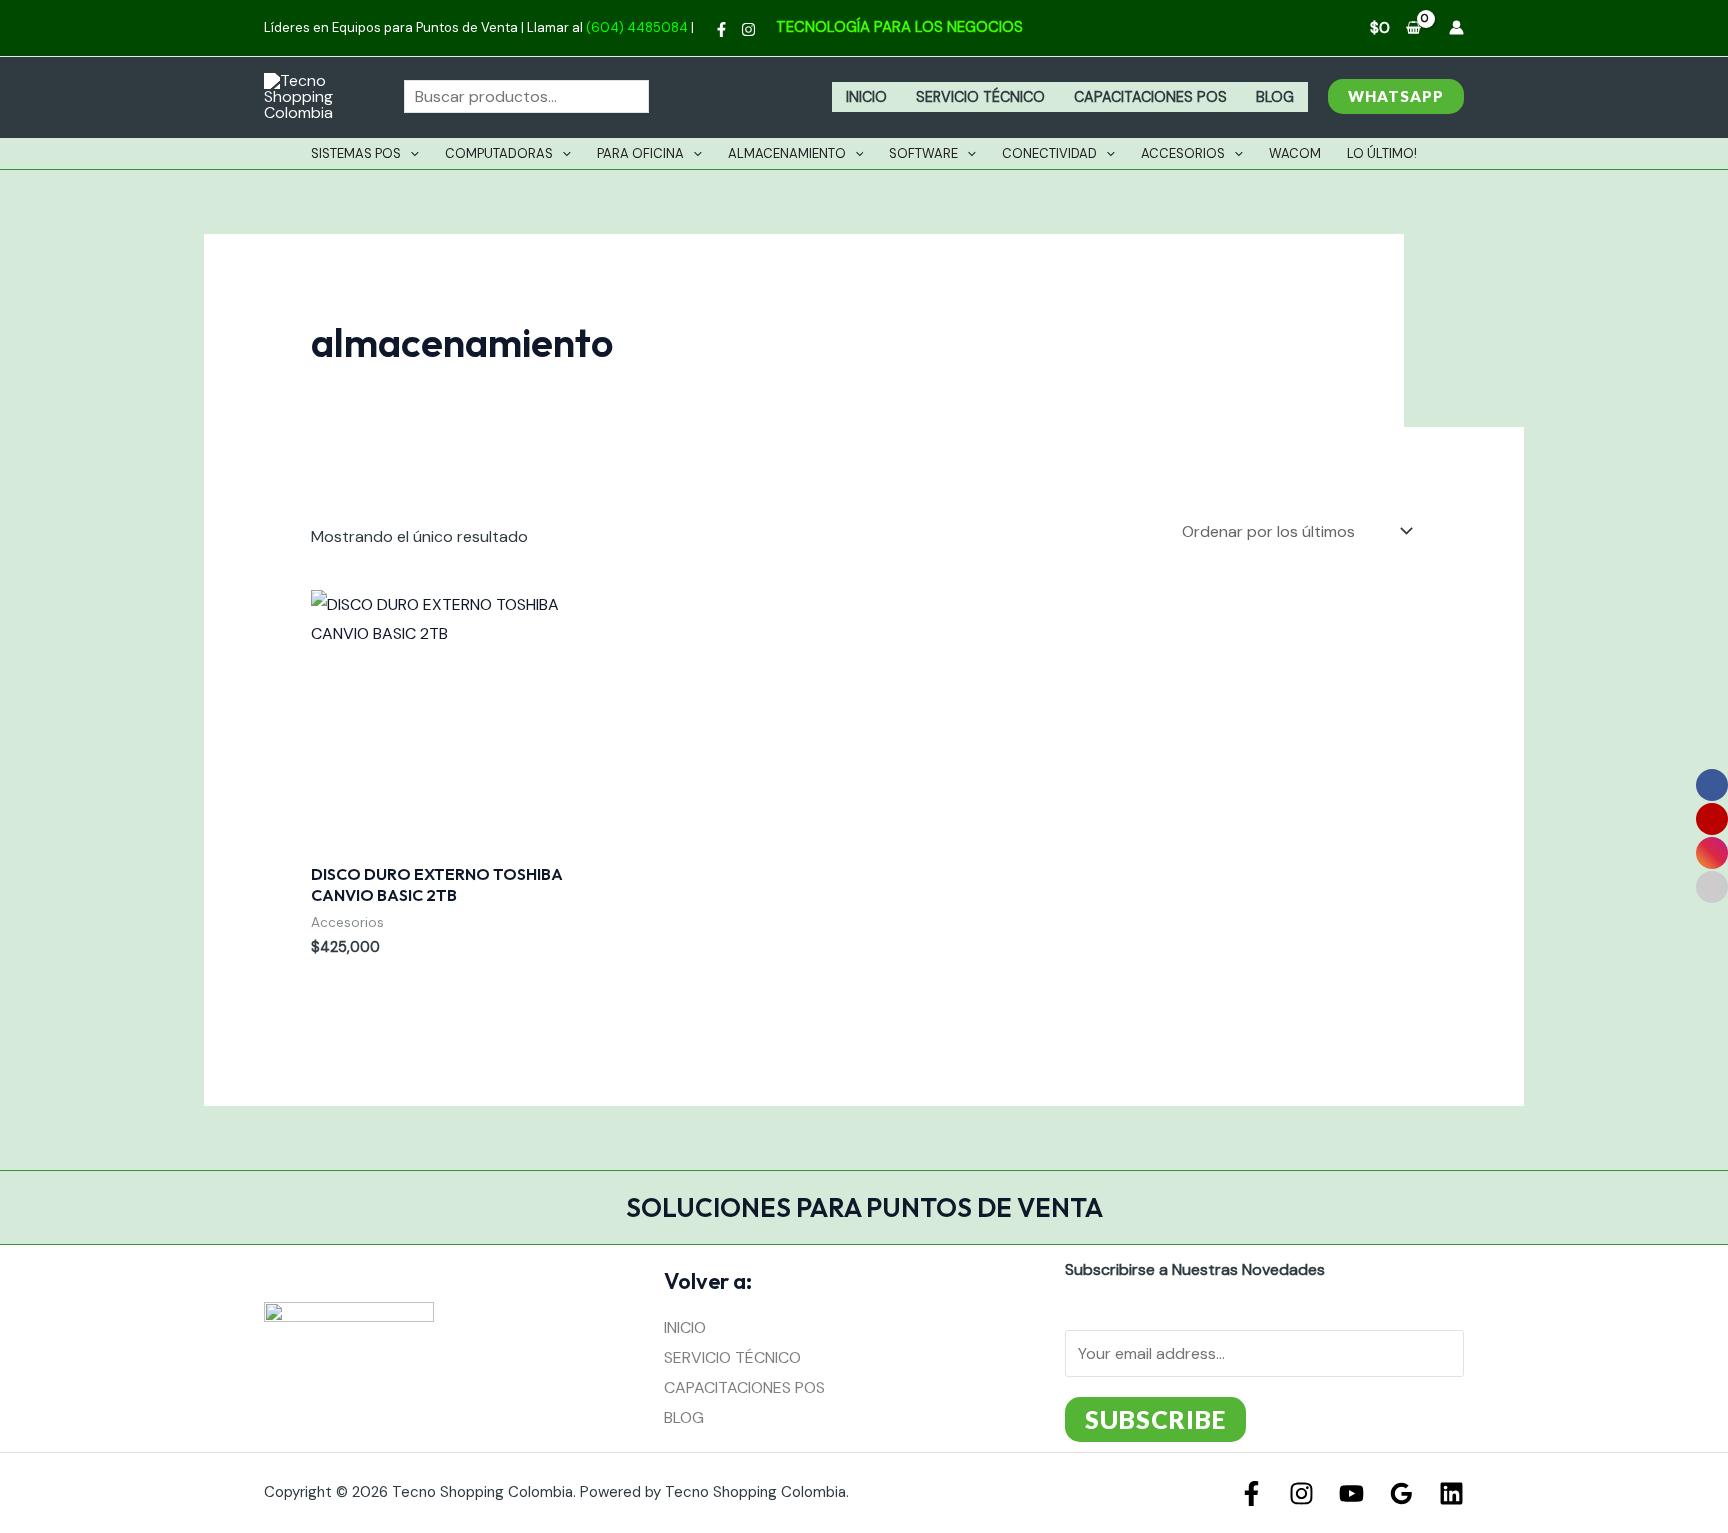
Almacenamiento (787, 153)
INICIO (866, 97)
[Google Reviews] (1401, 1493)
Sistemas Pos (356, 153)
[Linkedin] (1451, 1493)
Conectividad (1049, 153)
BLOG (1275, 97)
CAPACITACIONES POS (1150, 97)
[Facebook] (721, 29)
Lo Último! (1382, 153)
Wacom (1295, 153)
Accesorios (1183, 153)
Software (923, 153)
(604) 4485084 (637, 27)
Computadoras (499, 153)
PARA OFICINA (640, 153)
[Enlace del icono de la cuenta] (1456, 27)
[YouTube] (1351, 1493)
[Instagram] (748, 29)
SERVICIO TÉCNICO (980, 97)
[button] (1396, 96)
